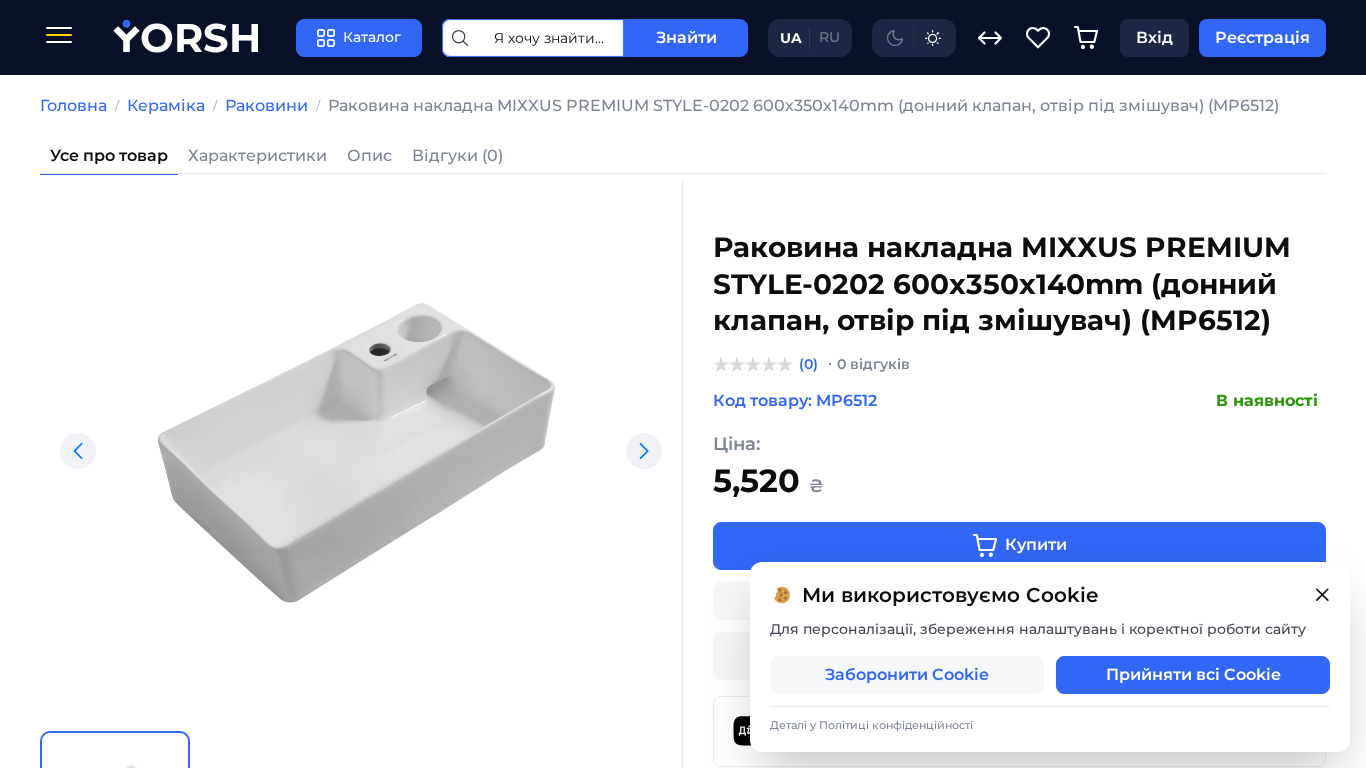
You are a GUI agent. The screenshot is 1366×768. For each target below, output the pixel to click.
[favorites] (1038, 38)
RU (829, 37)
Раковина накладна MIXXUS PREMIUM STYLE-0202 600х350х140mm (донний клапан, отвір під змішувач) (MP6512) (803, 105)
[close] (1322, 595)
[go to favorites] (1038, 38)
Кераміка (166, 105)
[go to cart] (1086, 38)
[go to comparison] (990, 38)
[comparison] (990, 38)
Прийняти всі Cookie (1193, 674)
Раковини (266, 105)
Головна (73, 105)
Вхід (1154, 37)
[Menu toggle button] (59, 37)
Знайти (686, 37)
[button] (78, 451)
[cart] (1086, 38)
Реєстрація (1262, 37)
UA (791, 38)
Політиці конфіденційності (896, 725)
